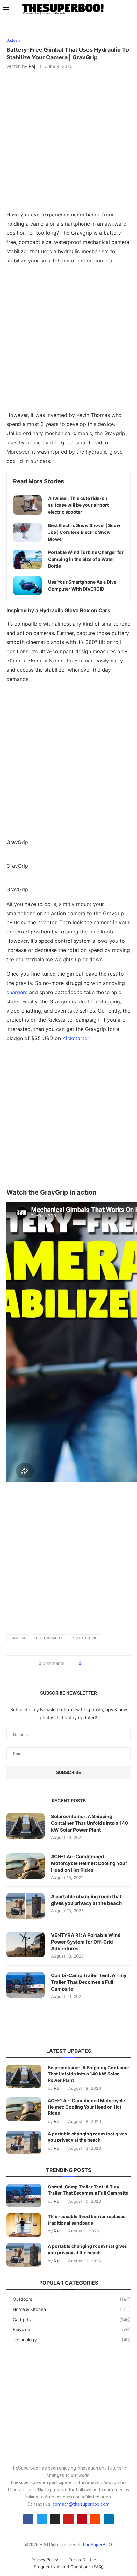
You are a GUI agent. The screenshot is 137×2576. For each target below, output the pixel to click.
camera (18, 1638)
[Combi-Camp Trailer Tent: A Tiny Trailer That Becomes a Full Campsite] (25, 1985)
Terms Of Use (83, 2560)
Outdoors (72, 2299)
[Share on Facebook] (88, 1663)
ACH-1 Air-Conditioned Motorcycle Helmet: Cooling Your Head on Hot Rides (89, 1863)
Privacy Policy (45, 2560)
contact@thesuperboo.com (81, 2504)
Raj (32, 66)
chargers (17, 992)
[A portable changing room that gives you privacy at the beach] (25, 1906)
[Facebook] (28, 2519)
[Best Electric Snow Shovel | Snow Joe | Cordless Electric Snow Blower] (27, 532)
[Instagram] (55, 2519)
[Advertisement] (68, 339)
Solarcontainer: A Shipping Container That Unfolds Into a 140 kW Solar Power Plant (90, 1823)
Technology (72, 2340)
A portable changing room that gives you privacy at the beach (86, 1900)
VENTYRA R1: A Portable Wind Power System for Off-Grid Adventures (86, 1942)
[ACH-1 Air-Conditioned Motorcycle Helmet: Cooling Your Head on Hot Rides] (25, 1866)
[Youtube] (68, 2519)
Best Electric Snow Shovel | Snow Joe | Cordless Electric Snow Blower (84, 532)
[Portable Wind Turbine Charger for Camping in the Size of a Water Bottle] (27, 559)
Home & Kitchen (72, 2309)
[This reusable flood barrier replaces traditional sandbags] (24, 2225)
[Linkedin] (109, 2519)
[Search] (131, 10)
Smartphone (85, 1638)
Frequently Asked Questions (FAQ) (69, 2567)
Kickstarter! (76, 1038)
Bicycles (72, 2329)
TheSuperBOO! (97, 2545)
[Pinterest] (82, 2519)
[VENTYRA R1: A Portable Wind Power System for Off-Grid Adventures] (25, 1945)
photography (49, 1638)
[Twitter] (42, 2519)
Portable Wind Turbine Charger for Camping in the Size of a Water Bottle (86, 559)
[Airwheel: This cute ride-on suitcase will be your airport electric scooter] (27, 505)
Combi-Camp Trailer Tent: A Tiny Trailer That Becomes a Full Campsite (89, 1982)
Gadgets (72, 2319)
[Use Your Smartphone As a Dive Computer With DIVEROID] (27, 585)
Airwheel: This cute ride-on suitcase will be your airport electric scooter (78, 505)
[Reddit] (95, 2519)
